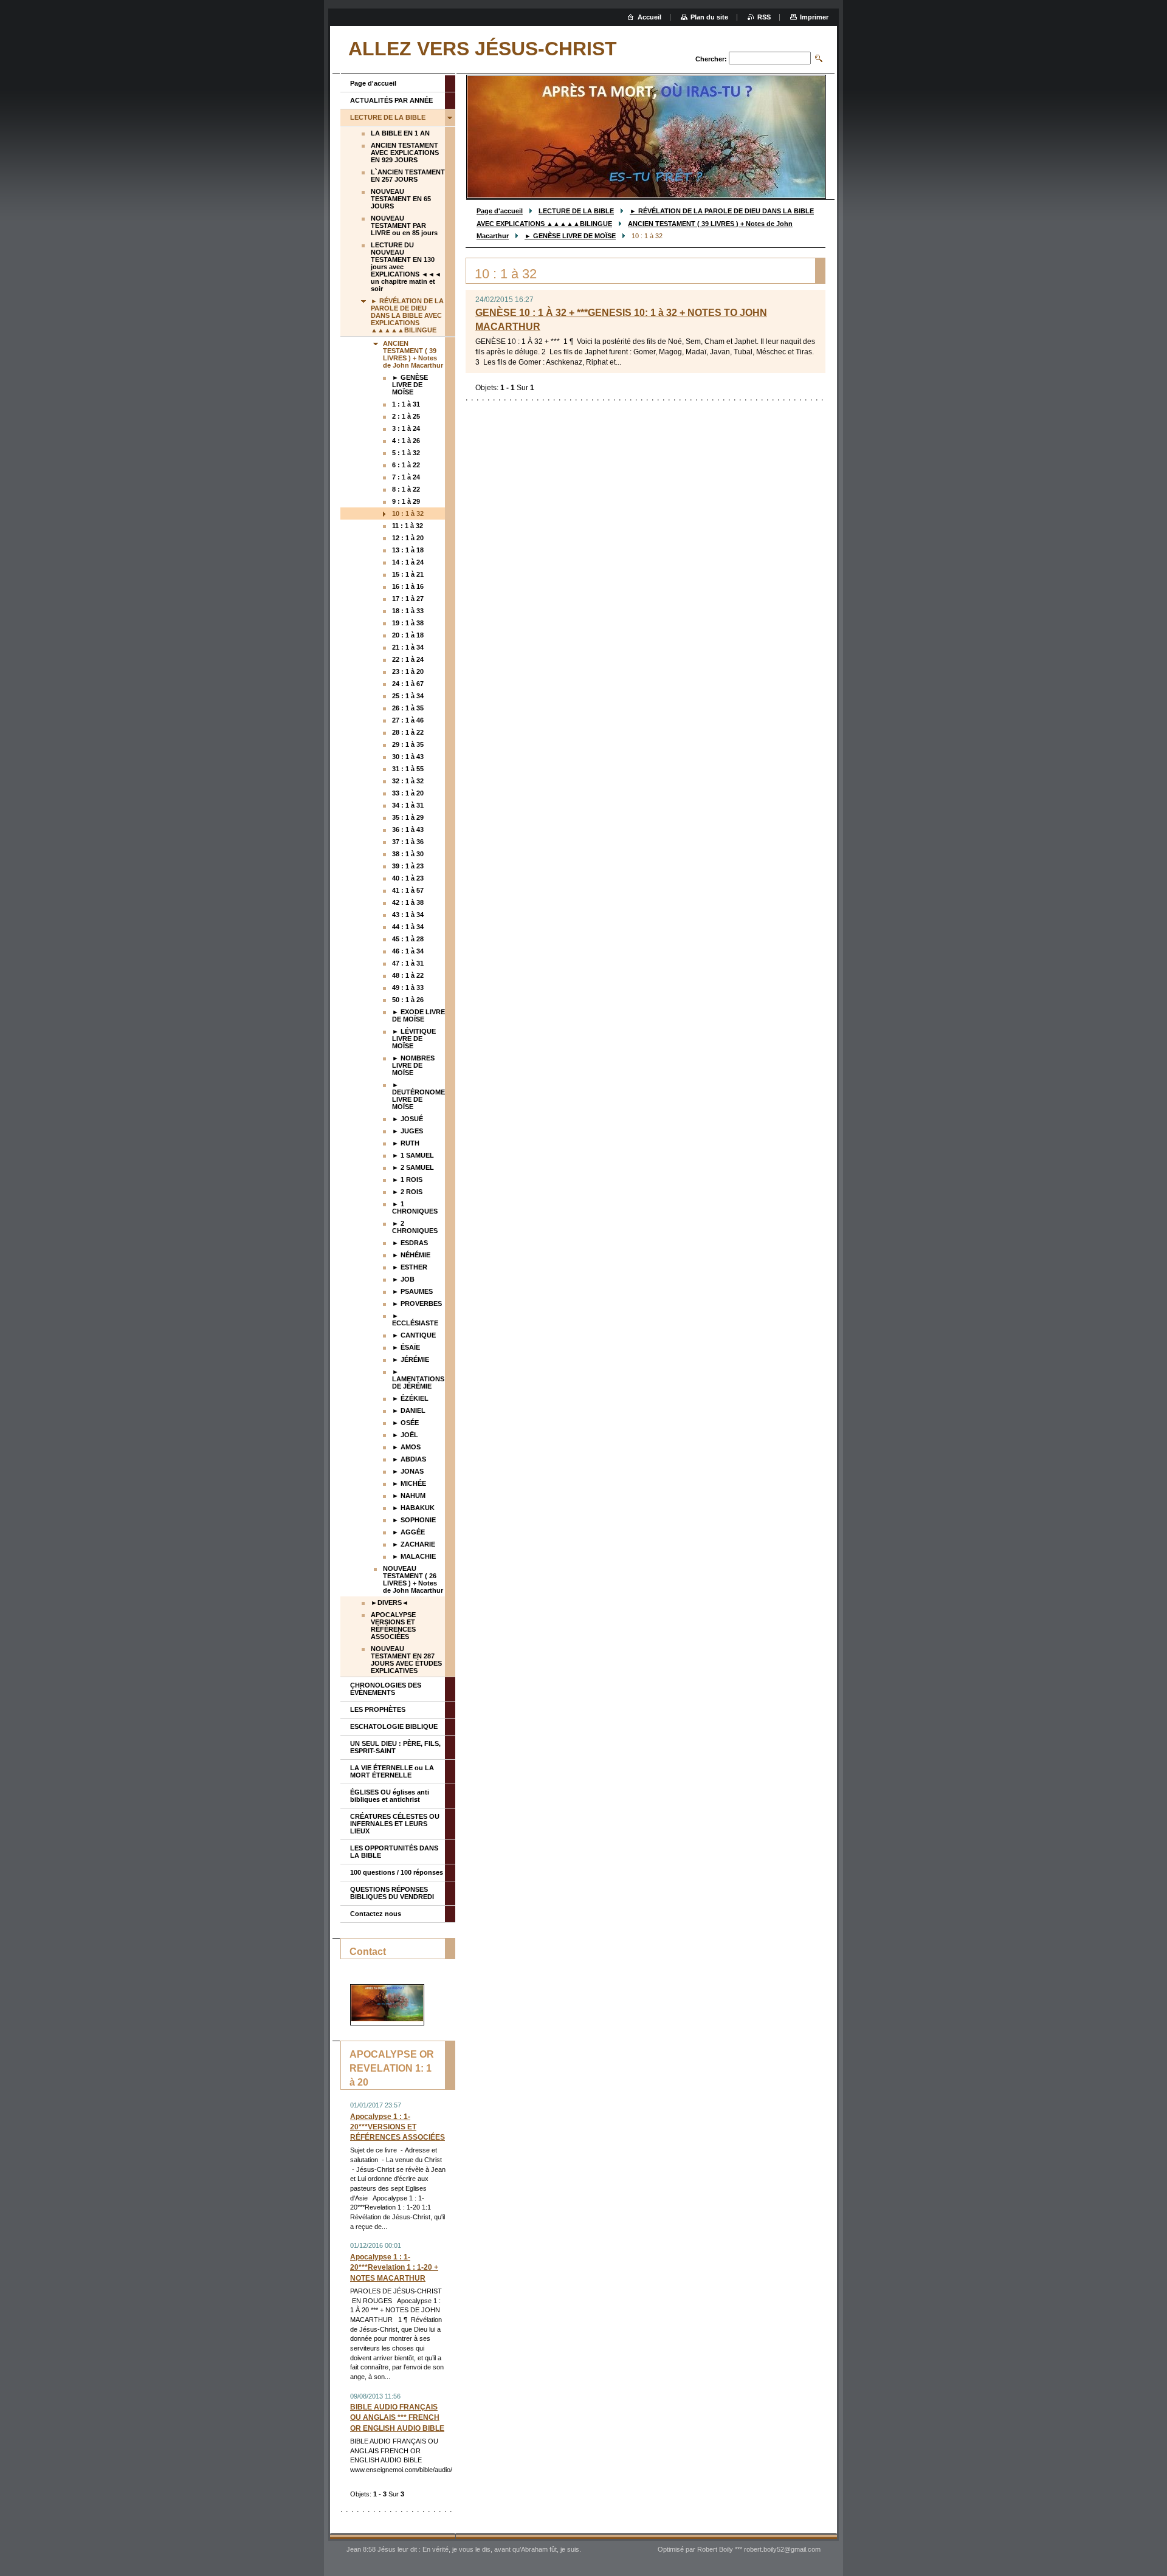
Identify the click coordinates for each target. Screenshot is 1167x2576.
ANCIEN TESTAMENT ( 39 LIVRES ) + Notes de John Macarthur (413, 354)
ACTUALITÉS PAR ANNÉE (391, 100)
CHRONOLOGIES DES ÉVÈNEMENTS (386, 1689)
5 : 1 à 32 (406, 453)
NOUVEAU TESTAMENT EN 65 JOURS (401, 199)
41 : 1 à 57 (408, 890)
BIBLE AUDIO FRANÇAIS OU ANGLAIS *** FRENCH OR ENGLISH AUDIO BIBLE (397, 2417)
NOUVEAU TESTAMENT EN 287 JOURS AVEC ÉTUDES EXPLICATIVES (406, 1660)
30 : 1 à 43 (408, 757)
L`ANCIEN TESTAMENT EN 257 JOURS (408, 176)
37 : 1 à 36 (408, 842)
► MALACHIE (414, 1556)
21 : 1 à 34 (408, 647)
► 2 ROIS (407, 1192)
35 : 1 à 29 (408, 817)
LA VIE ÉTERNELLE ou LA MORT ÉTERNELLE (392, 1771)
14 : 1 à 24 (408, 562)
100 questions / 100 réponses (397, 1872)
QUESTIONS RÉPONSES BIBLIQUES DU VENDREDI (392, 1893)
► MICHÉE (409, 1483)
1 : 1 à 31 (406, 404)
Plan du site (709, 17)
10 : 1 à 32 (408, 513)
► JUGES (408, 1131)
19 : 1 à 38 (408, 623)
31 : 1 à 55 (408, 769)
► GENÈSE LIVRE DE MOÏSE (570, 236)
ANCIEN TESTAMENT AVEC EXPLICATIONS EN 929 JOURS (405, 153)
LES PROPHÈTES (378, 1709)
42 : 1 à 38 (408, 902)
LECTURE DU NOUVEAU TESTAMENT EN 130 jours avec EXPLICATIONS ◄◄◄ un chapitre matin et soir (406, 267)
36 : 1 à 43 (408, 829)
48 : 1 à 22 (408, 975)
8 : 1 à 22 (406, 489)
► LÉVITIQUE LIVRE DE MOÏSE (414, 1039)
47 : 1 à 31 (408, 963)
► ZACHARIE (414, 1544)
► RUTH (406, 1143)
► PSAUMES (412, 1291)
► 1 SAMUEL (413, 1155)
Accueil (649, 17)
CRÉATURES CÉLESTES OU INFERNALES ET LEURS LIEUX (395, 1824)
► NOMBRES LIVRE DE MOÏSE (413, 1065)
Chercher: (711, 59)
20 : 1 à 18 (408, 635)
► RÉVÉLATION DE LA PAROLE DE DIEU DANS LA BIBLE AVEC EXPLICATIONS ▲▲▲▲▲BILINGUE (407, 315)
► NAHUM (409, 1496)
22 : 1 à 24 (408, 659)
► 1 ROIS (407, 1180)
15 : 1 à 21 (408, 574)
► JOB (403, 1279)
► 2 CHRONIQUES (415, 1227)
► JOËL (405, 1435)
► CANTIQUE (414, 1335)
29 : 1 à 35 (408, 744)
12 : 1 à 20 (408, 538)
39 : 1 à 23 (408, 866)
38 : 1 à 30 (408, 854)
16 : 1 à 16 (408, 586)
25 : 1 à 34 (408, 696)
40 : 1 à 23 (408, 878)
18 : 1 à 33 (408, 611)
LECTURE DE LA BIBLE (576, 211)
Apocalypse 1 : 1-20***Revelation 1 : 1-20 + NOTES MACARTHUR (394, 2267)
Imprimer (814, 17)
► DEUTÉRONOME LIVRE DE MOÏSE (418, 1096)
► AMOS (406, 1447)
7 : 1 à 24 (406, 477)
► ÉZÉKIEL (410, 1398)
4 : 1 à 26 (406, 441)
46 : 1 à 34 (408, 951)
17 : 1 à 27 (408, 599)
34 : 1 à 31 (408, 805)
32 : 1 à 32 (408, 781)
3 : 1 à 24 (406, 428)
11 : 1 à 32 (408, 526)
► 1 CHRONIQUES (415, 1207)
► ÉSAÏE (406, 1347)
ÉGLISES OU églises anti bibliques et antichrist (390, 1796)
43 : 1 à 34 (408, 915)
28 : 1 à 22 (408, 732)
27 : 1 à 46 (408, 720)
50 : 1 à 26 (408, 1000)
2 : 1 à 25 (406, 416)
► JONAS (408, 1471)
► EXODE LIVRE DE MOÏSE (418, 1015)
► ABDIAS (409, 1459)
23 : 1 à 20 (408, 671)
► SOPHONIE (414, 1520)
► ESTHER (410, 1267)
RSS (764, 17)
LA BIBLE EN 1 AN (400, 133)
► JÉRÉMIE (411, 1359)
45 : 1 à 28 (408, 939)
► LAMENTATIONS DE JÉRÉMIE (418, 1379)
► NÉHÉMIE (411, 1255)
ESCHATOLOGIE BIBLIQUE (394, 1726)
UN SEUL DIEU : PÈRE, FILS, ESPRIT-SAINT (395, 1747)
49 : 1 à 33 (408, 987)
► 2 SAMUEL (413, 1167)
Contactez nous (376, 1914)
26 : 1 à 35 (408, 708)
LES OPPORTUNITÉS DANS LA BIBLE (394, 1852)
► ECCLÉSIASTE (415, 1319)
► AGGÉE (408, 1532)
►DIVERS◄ (390, 1602)
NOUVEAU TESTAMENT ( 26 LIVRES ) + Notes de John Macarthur (413, 1579)
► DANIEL (409, 1410)
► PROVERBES (417, 1303)
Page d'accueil (500, 211)
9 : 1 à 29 (406, 501)
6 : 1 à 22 (406, 465)
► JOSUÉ (408, 1119)
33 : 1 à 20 (408, 793)
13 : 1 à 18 (408, 550)
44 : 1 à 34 (408, 927)
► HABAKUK (413, 1508)
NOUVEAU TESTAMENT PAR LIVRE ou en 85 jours (404, 225)
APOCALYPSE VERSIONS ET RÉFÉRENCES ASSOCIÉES (393, 1626)
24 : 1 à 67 (408, 684)
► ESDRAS (410, 1243)
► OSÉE (405, 1423)
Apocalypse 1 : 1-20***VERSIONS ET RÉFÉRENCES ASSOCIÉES (398, 2127)
